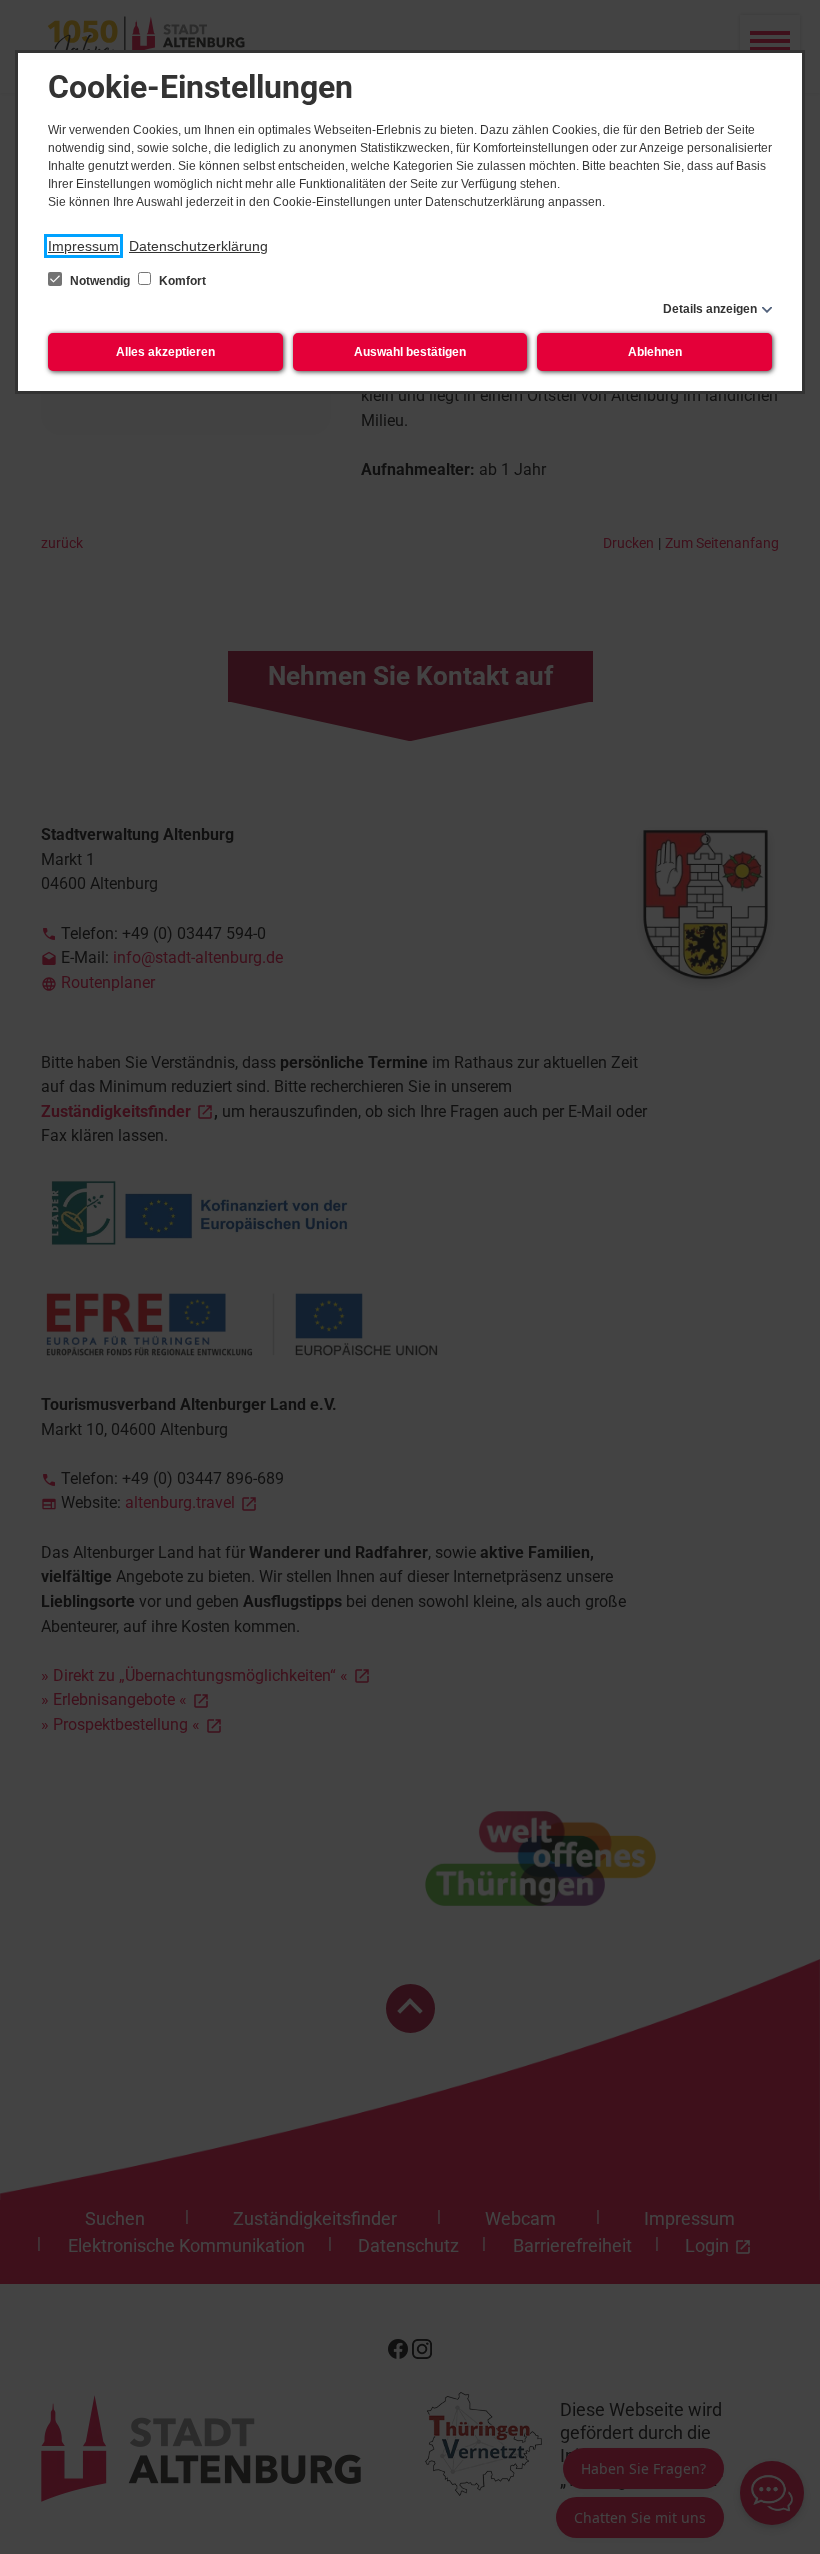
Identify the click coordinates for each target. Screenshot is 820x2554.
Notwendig (100, 281)
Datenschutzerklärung (198, 246)
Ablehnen (655, 352)
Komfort (181, 281)
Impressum (83, 246)
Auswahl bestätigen (410, 352)
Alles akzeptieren (165, 352)
